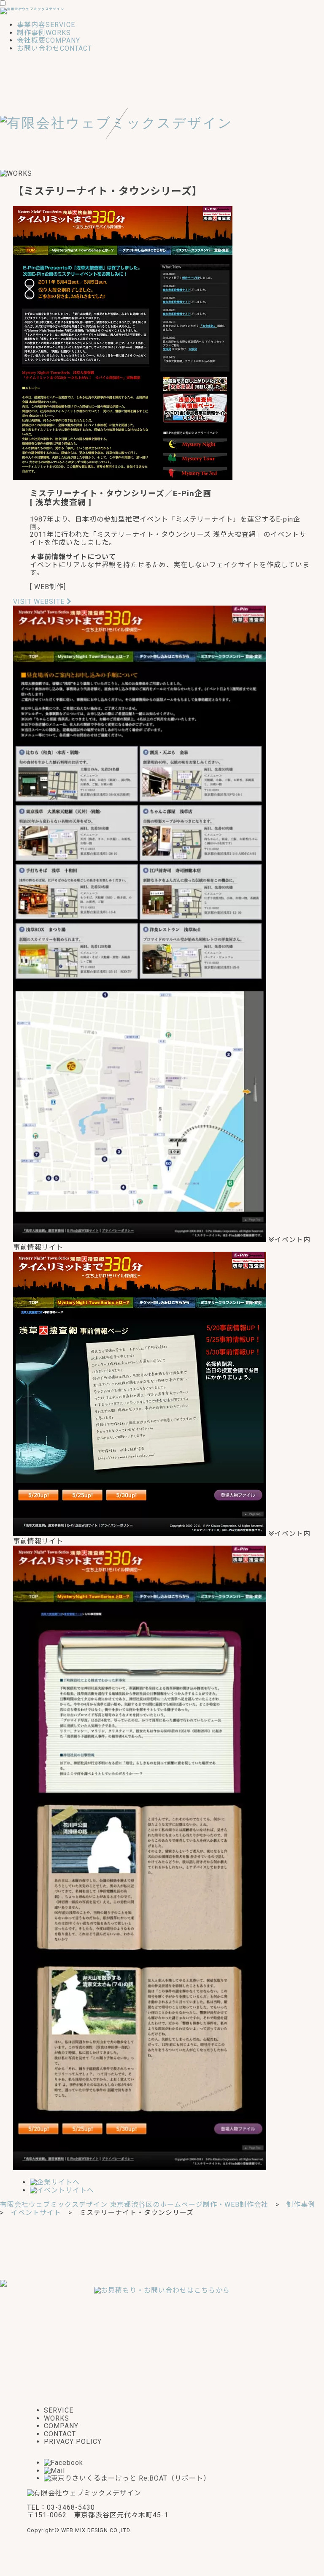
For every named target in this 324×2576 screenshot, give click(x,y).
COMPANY (61, 2426)
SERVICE (59, 2410)
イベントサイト (36, 2213)
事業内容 (46, 25)
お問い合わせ (54, 48)
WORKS (57, 2418)
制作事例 (44, 33)
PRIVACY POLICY (73, 2441)
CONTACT (60, 2434)
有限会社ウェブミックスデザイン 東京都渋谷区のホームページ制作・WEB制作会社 (134, 2205)
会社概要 (49, 40)
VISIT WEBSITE (40, 602)
